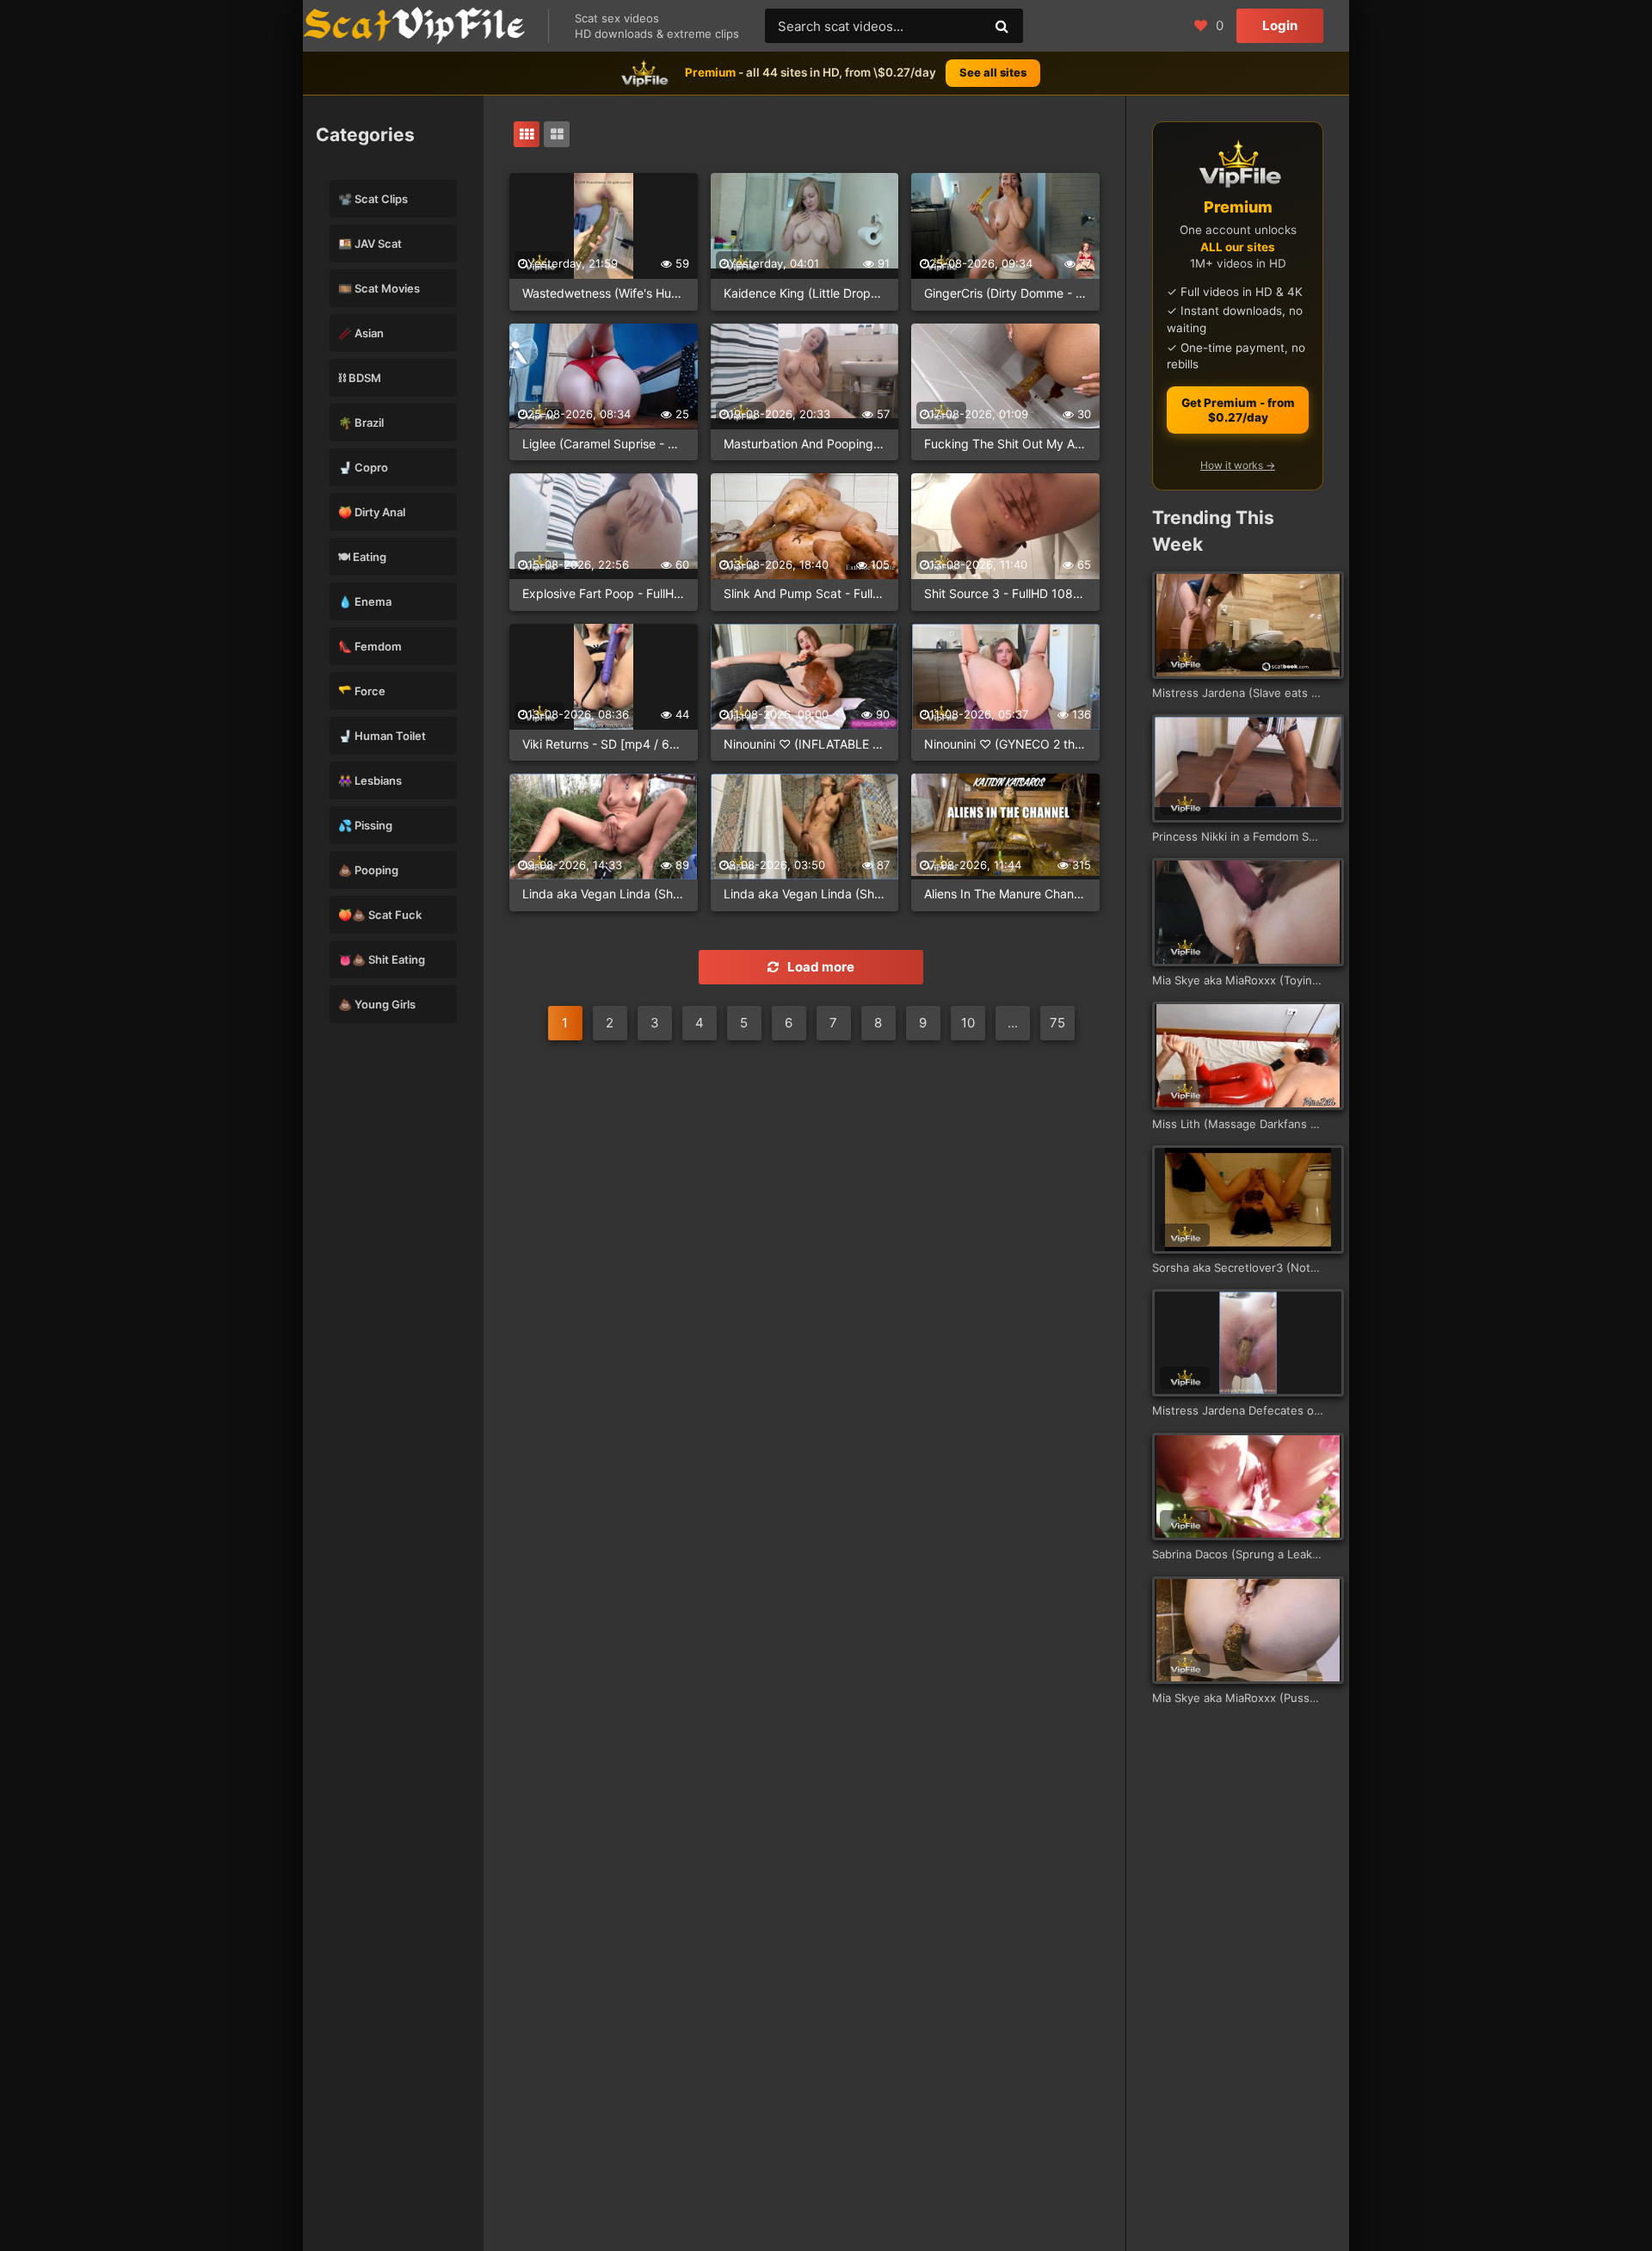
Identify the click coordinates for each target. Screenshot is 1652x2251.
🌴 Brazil (361, 422)
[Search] (1002, 26)
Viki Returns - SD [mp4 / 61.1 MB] (604, 744)
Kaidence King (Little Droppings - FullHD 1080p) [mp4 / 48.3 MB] (805, 293)
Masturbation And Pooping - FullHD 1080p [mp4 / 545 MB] (805, 444)
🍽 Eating (362, 557)
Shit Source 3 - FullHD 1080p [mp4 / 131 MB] (1005, 593)
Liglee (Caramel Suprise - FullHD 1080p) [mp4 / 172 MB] (604, 444)
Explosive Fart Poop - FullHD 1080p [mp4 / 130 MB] (604, 593)
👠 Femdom (370, 646)
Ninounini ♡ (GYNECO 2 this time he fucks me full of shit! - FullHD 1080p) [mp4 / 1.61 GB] (1005, 744)
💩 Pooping (368, 870)
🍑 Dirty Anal (372, 512)
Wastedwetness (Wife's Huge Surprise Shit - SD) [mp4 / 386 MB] (604, 293)
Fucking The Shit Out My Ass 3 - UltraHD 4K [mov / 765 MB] (1005, 444)
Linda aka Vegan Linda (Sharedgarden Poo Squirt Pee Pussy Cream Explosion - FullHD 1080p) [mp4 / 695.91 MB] (604, 894)
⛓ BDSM (360, 378)
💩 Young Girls (377, 1004)
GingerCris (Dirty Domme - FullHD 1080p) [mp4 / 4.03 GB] (1005, 293)
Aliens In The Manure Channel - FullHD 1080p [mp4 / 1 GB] (1005, 894)
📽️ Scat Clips (373, 199)
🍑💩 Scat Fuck (380, 915)
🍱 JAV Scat (370, 244)
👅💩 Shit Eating (382, 959)
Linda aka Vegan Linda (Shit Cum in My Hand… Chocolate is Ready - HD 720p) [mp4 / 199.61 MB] (805, 894)
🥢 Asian (361, 333)
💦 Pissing (365, 825)
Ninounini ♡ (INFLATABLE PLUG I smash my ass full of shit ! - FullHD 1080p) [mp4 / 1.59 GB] (805, 744)
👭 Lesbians (370, 780)
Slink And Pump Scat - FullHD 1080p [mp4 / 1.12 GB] (805, 593)
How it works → (1238, 465)
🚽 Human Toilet (382, 736)
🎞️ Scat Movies (379, 288)
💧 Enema (365, 601)
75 (1057, 1023)
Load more (821, 967)
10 (968, 1023)
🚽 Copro (363, 467)
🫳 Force (362, 691)
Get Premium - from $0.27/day (1238, 410)
